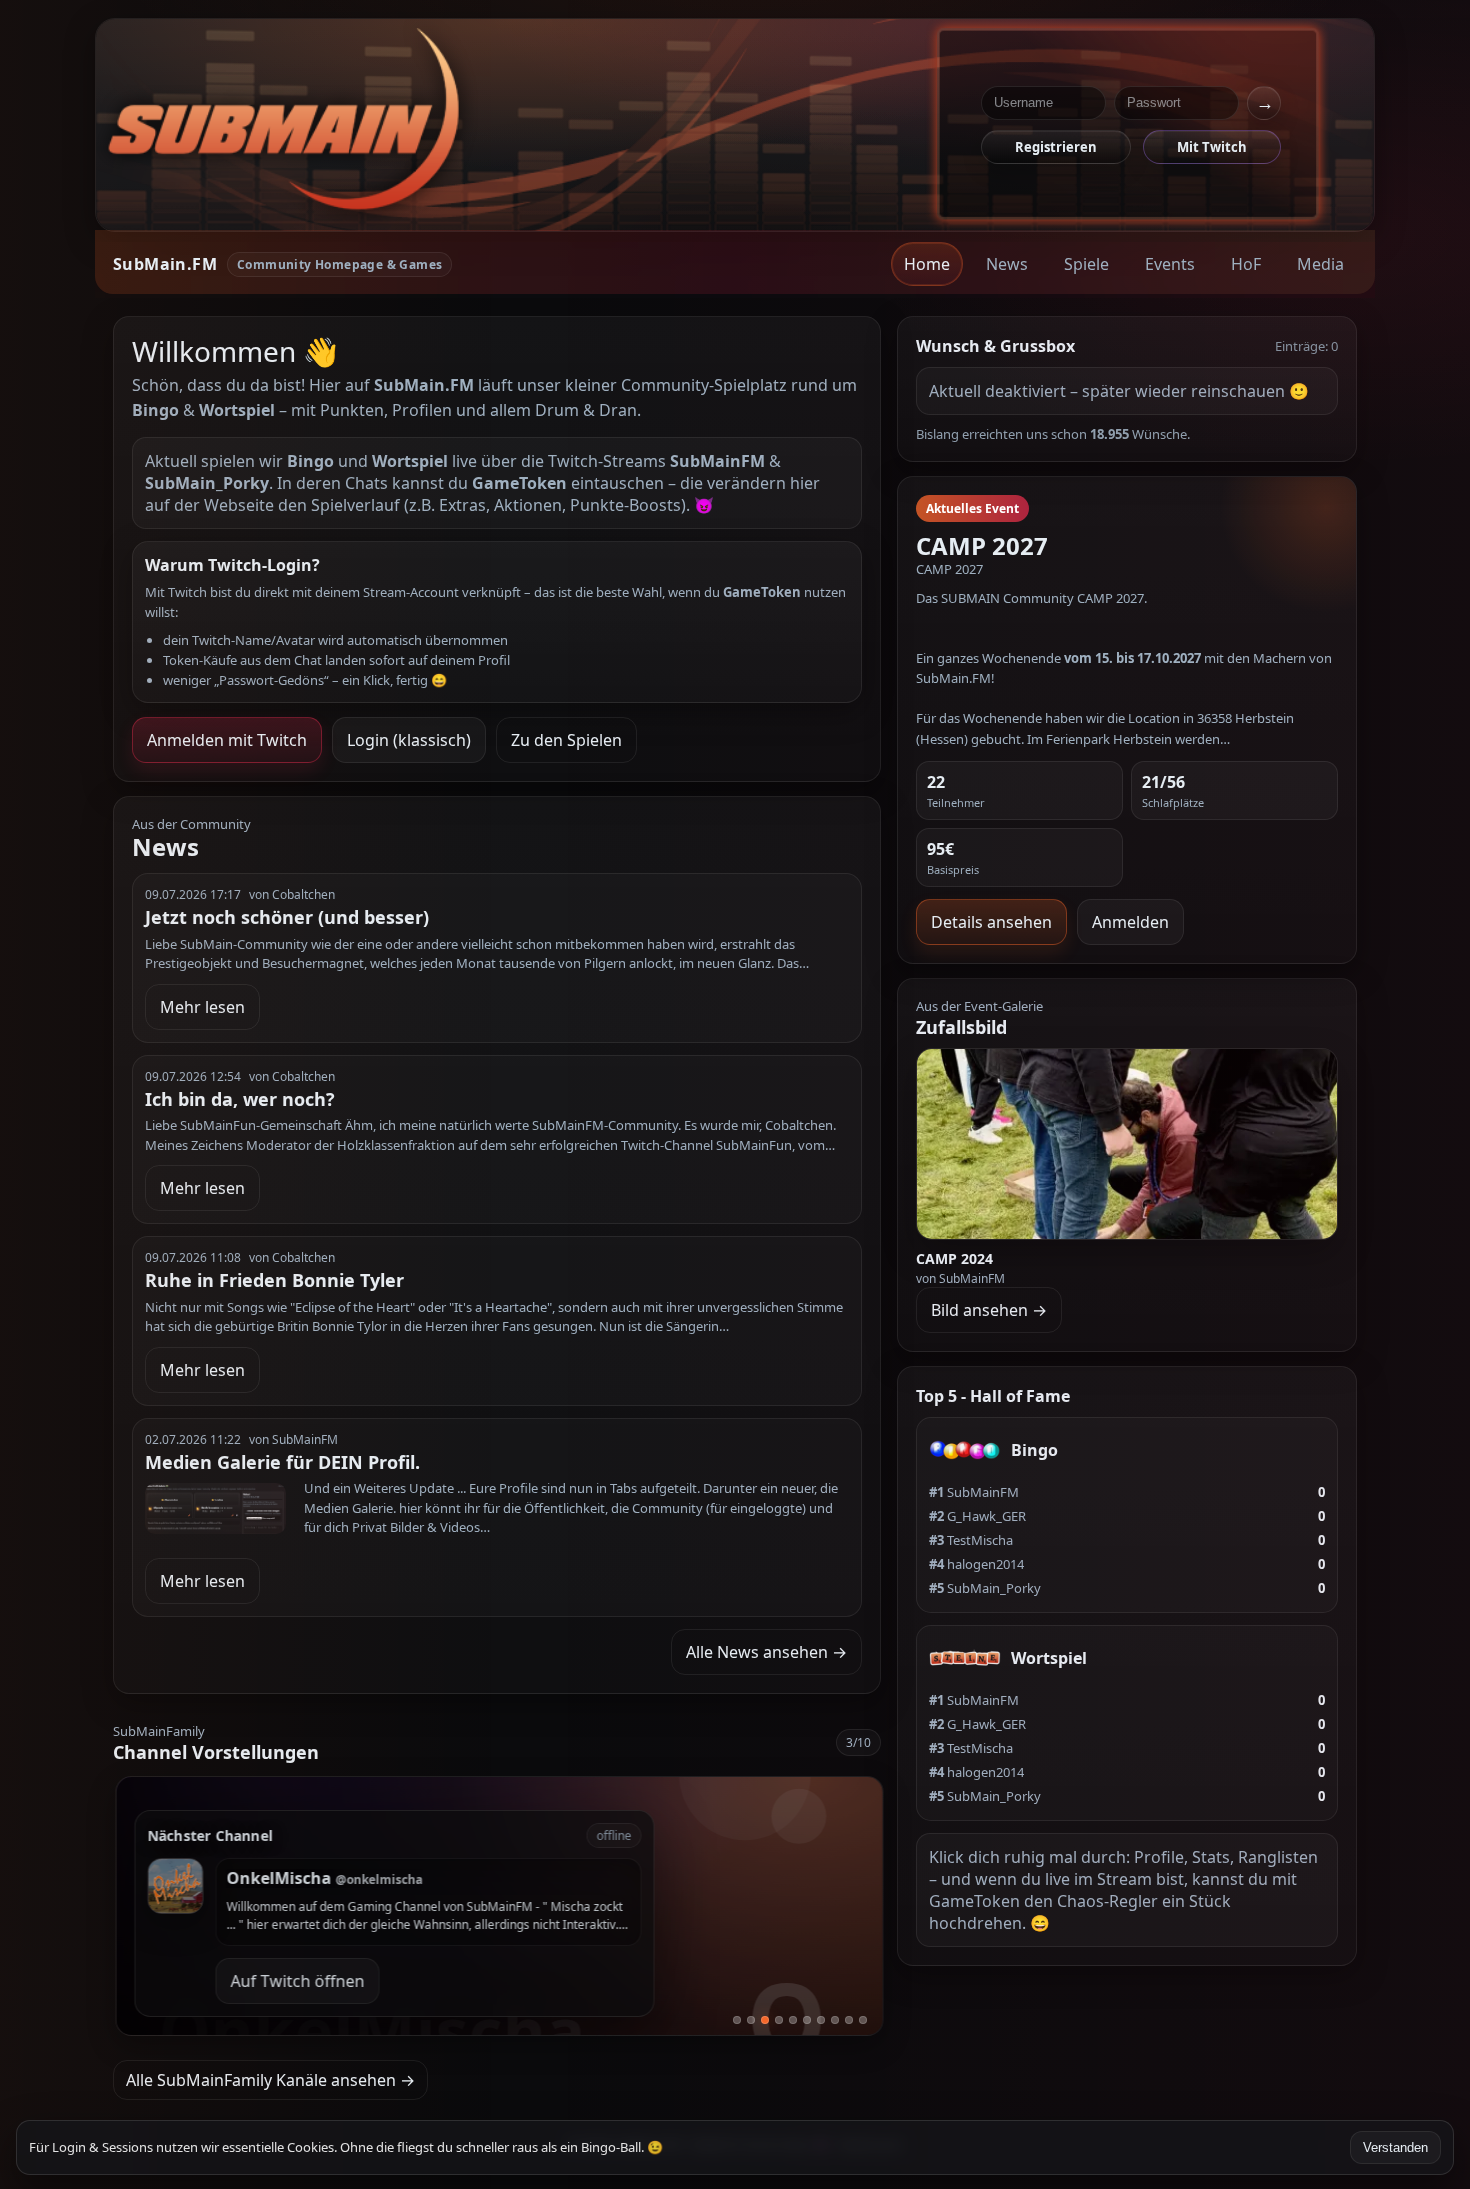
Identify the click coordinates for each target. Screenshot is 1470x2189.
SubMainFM (974, 1492)
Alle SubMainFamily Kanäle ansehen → (270, 2080)
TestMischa (971, 1540)
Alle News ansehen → (766, 1652)
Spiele (1086, 264)
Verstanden (1395, 2147)
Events (1170, 264)
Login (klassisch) (409, 740)
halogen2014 (976, 1564)
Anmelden (1130, 922)
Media (1320, 264)
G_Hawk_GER (977, 1516)
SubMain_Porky (985, 1588)
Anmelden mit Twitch (227, 740)
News (1007, 264)
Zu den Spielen (566, 740)
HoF (1246, 264)
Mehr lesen (202, 1007)
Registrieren (1056, 147)
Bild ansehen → (989, 1310)
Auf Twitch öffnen (295, 1981)
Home (927, 264)
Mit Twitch (1212, 147)
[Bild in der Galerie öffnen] (1127, 1144)
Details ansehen (991, 922)
